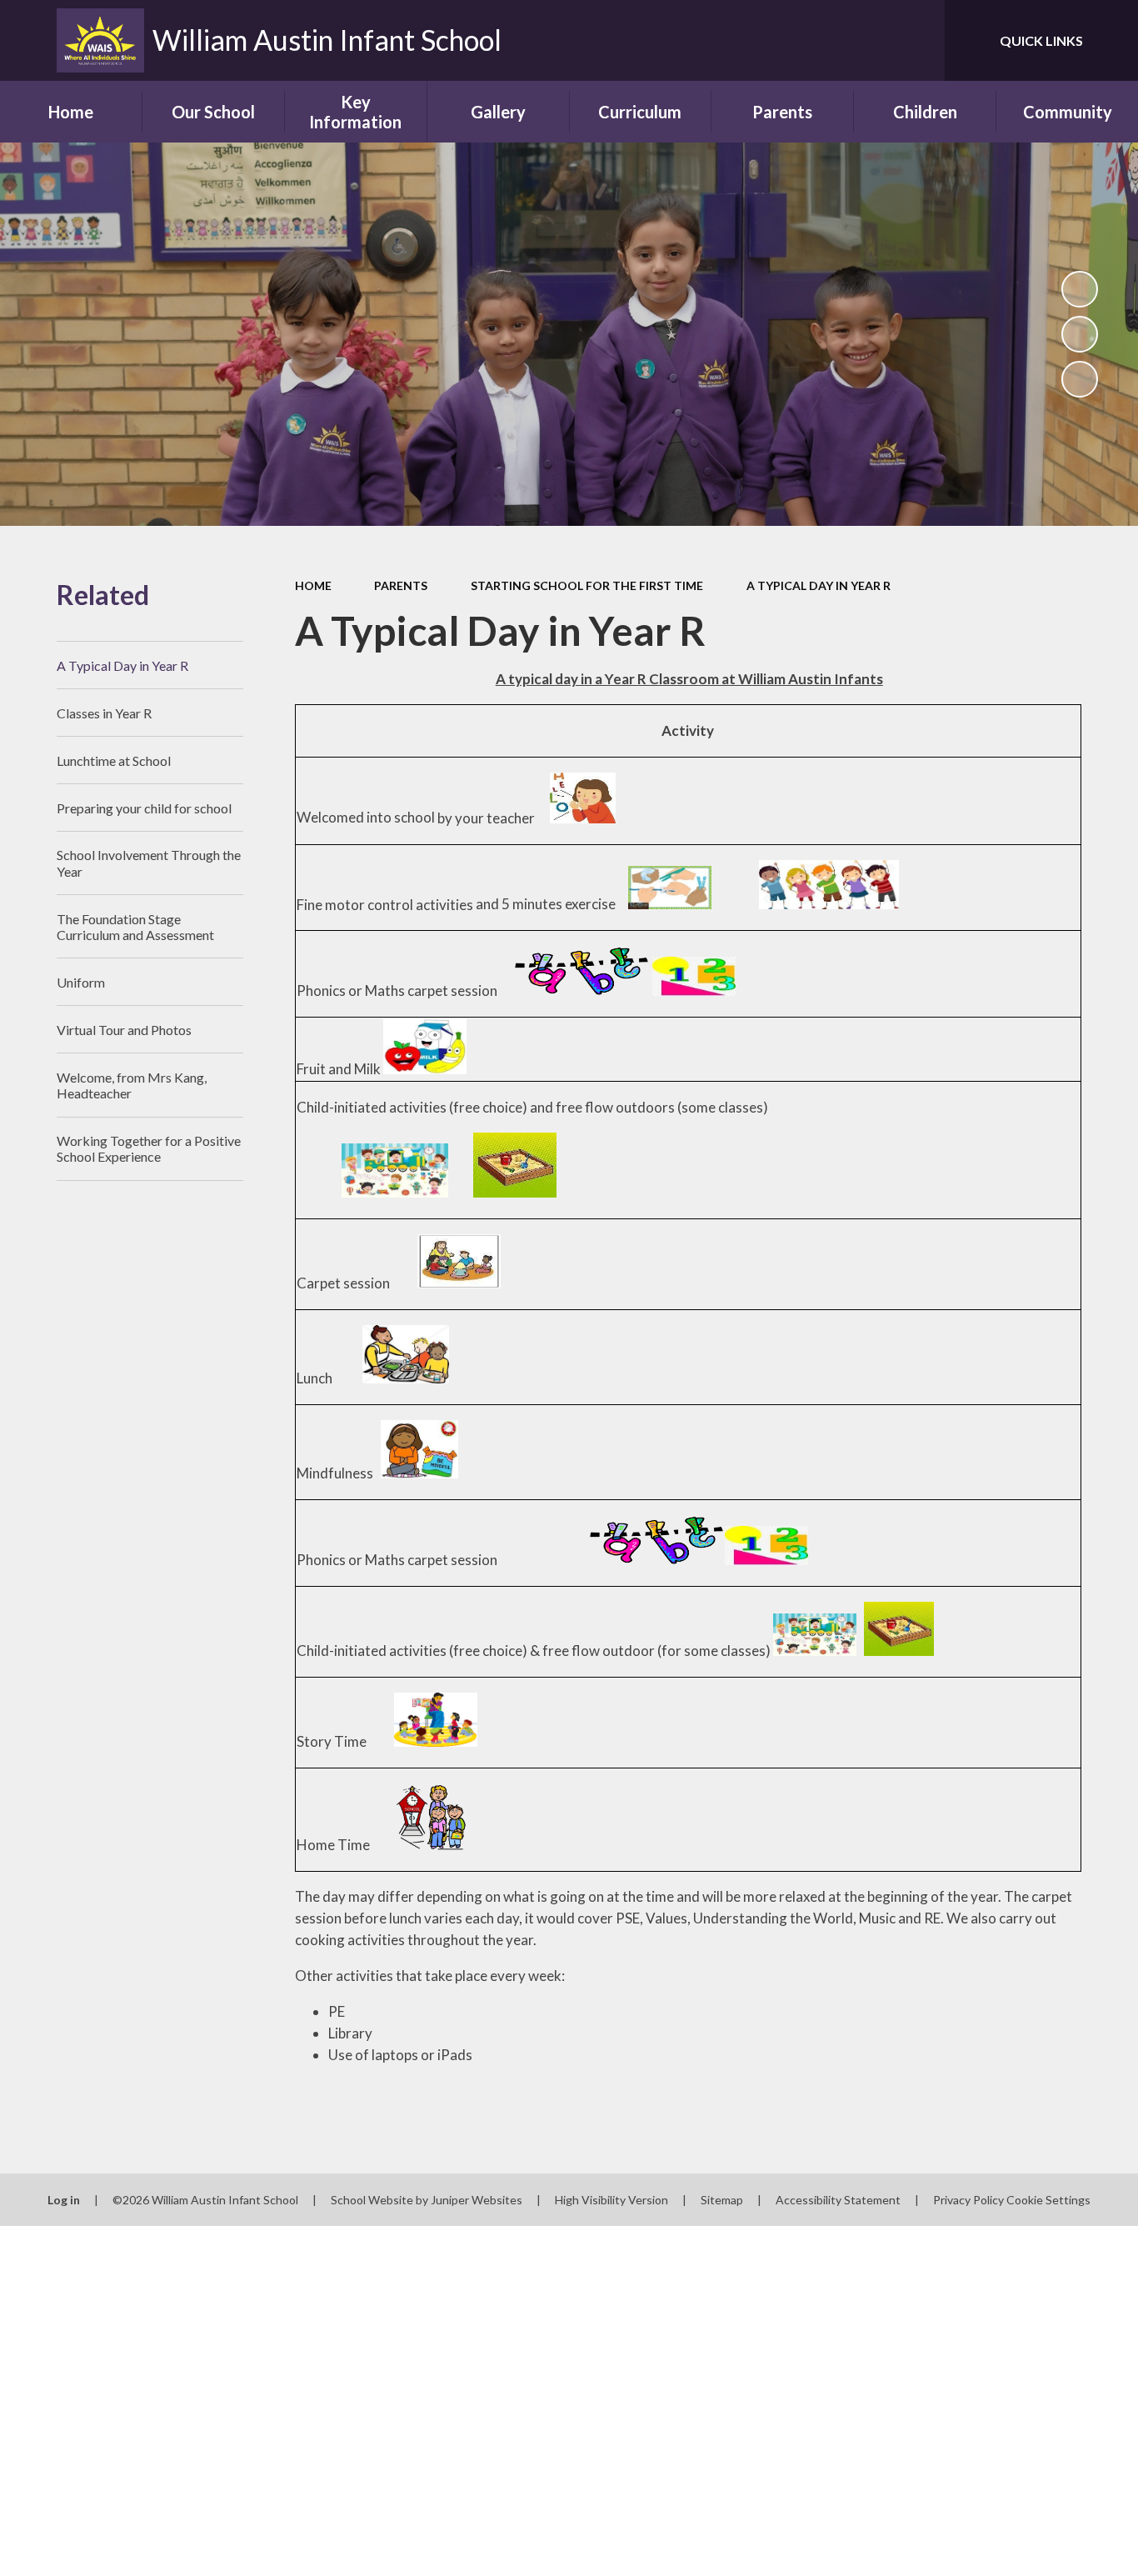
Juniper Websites (477, 2200)
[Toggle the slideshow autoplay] (1080, 289)
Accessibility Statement (838, 2200)
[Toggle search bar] (916, 40)
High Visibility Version (611, 2200)
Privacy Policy (968, 2200)
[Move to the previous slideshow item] (1080, 334)
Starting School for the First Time (587, 585)
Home (313, 585)
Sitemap (722, 2200)
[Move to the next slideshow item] (1080, 379)
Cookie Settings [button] (1048, 2200)
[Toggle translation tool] (857, 40)
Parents (401, 585)
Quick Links (1041, 40)
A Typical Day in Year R (819, 585)
